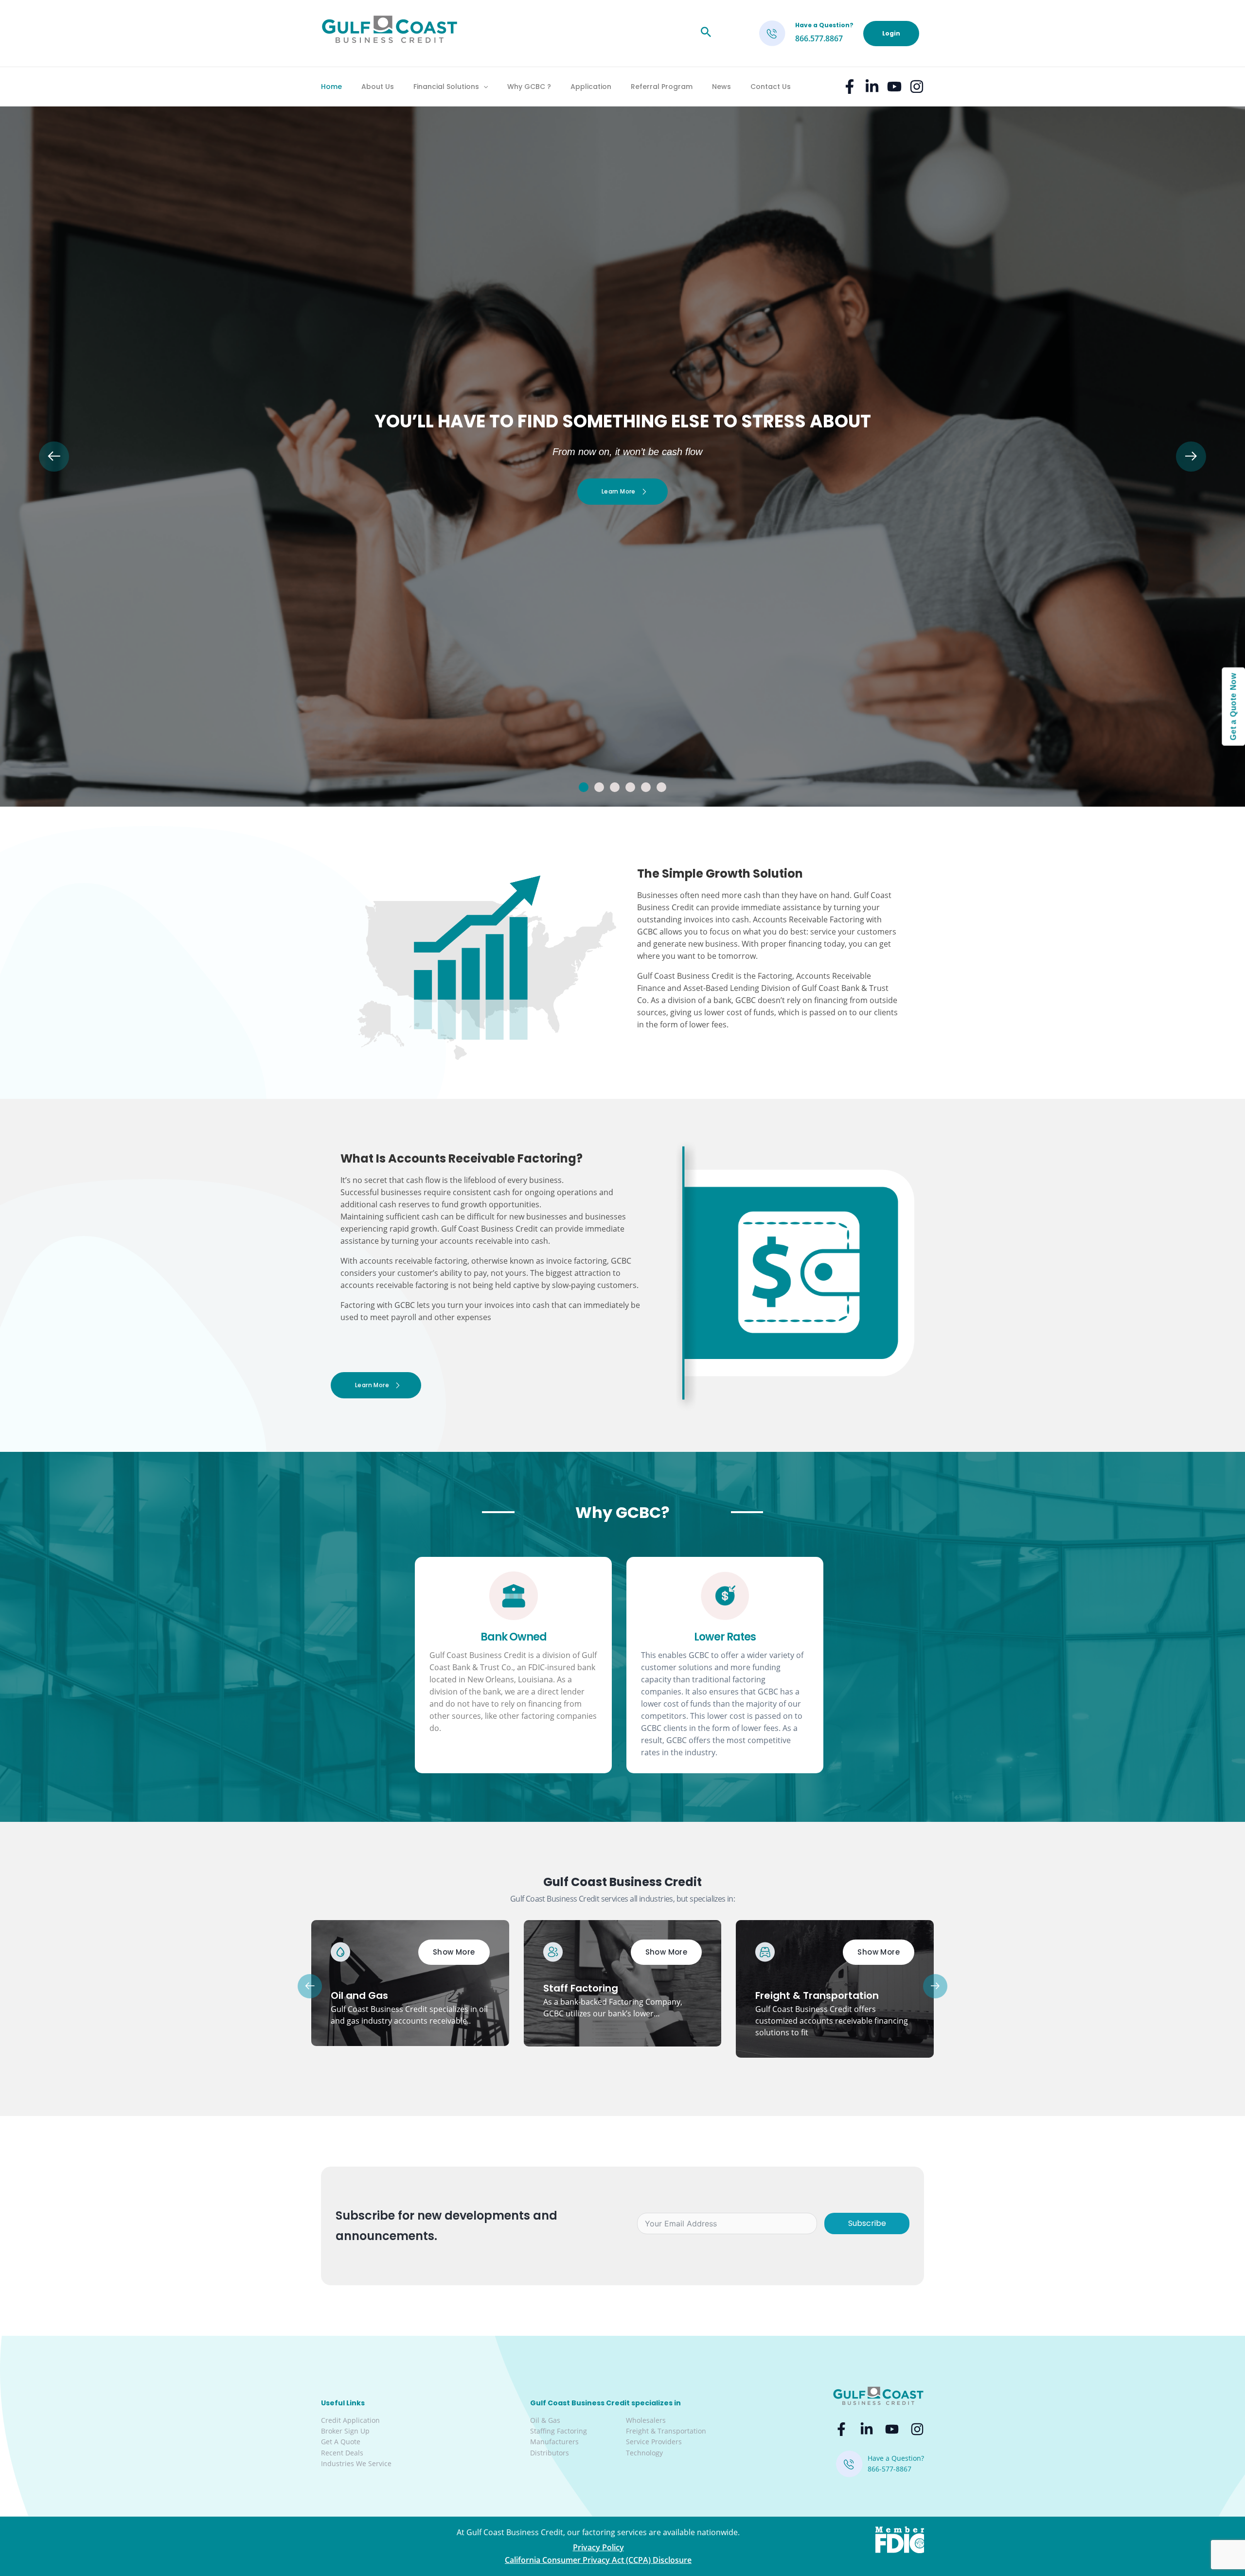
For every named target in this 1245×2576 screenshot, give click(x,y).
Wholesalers (646, 2420)
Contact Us (771, 87)
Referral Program (662, 87)
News (721, 87)
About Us (378, 87)
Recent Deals (342, 2453)
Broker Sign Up (345, 2431)
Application (591, 87)
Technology (644, 2453)
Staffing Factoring (559, 2431)
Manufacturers (554, 2442)
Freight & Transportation (666, 2431)
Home (331, 87)
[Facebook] (850, 87)
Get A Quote (341, 2442)
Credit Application (350, 2420)
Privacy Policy (598, 2547)
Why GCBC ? (529, 87)
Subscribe (867, 2223)
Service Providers (654, 2442)
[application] (483, 87)
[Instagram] (917, 87)
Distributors (550, 2453)
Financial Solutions (446, 87)
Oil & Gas (545, 2420)
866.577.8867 (819, 38)
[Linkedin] (872, 87)
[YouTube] (894, 87)
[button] (584, 787)
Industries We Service (356, 2463)
